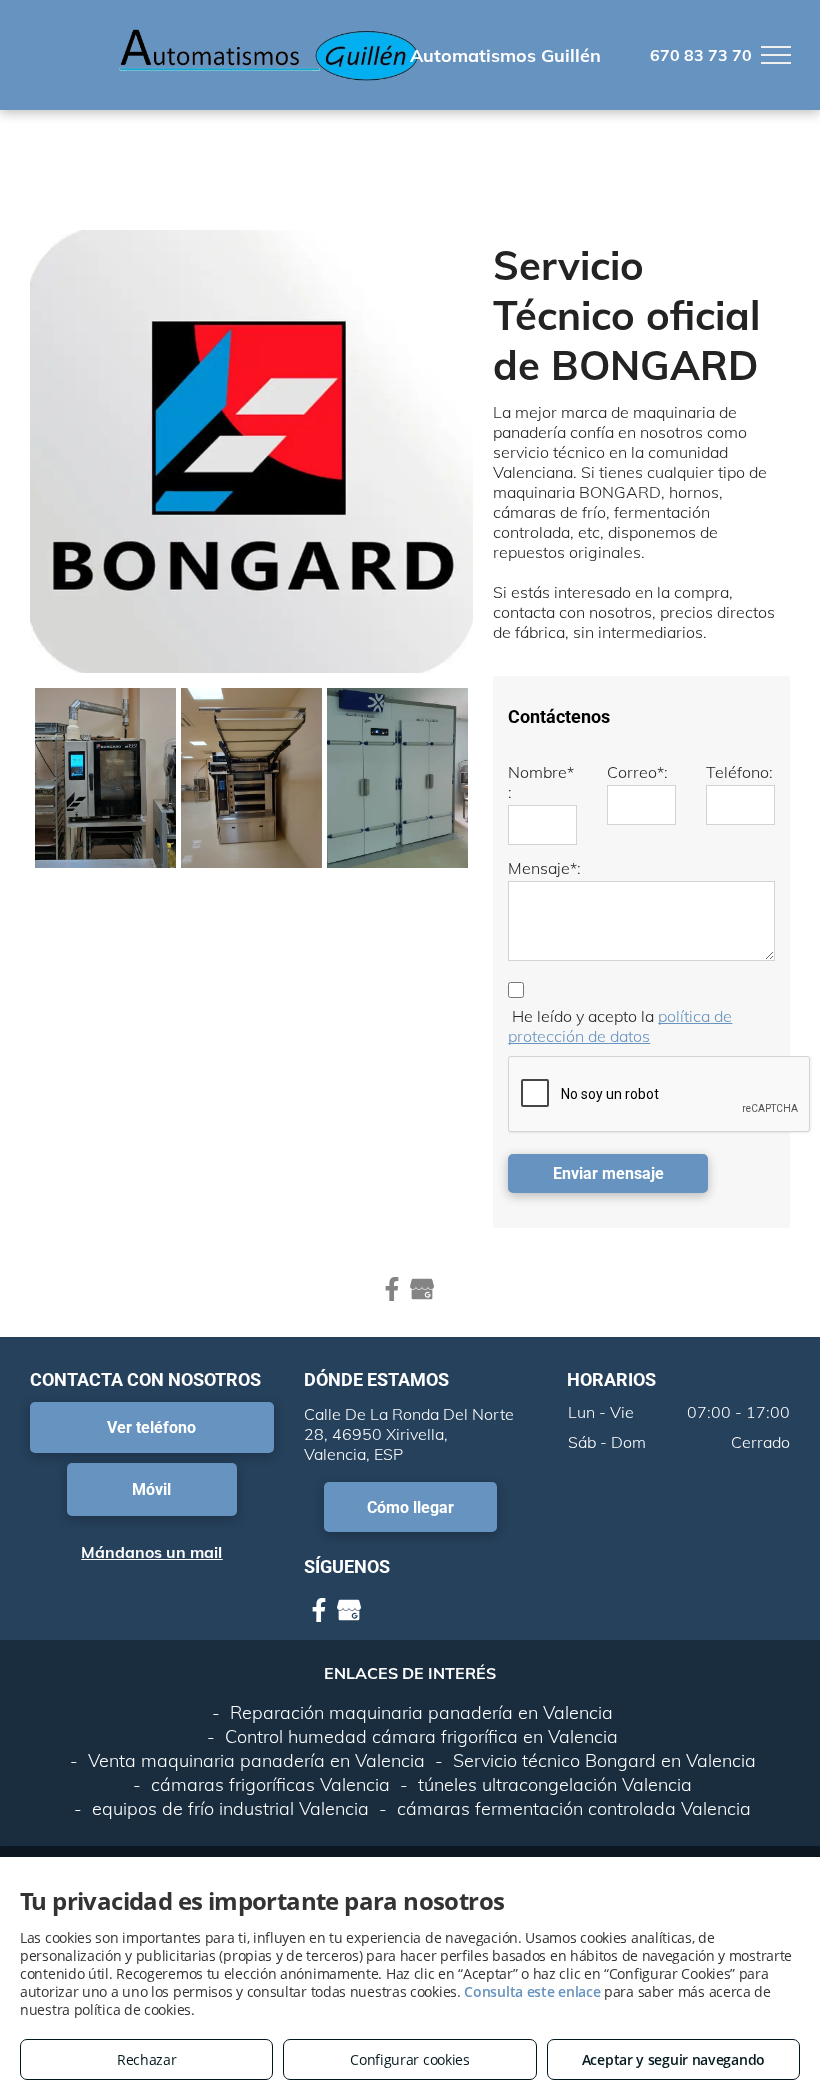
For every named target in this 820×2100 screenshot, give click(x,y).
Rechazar (147, 2059)
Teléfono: (739, 772)
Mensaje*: (544, 868)
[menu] (776, 55)
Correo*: (637, 772)
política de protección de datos (620, 1026)
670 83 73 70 (701, 55)
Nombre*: (541, 782)
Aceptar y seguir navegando (673, 2059)
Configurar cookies (410, 2059)
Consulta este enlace (532, 1991)
